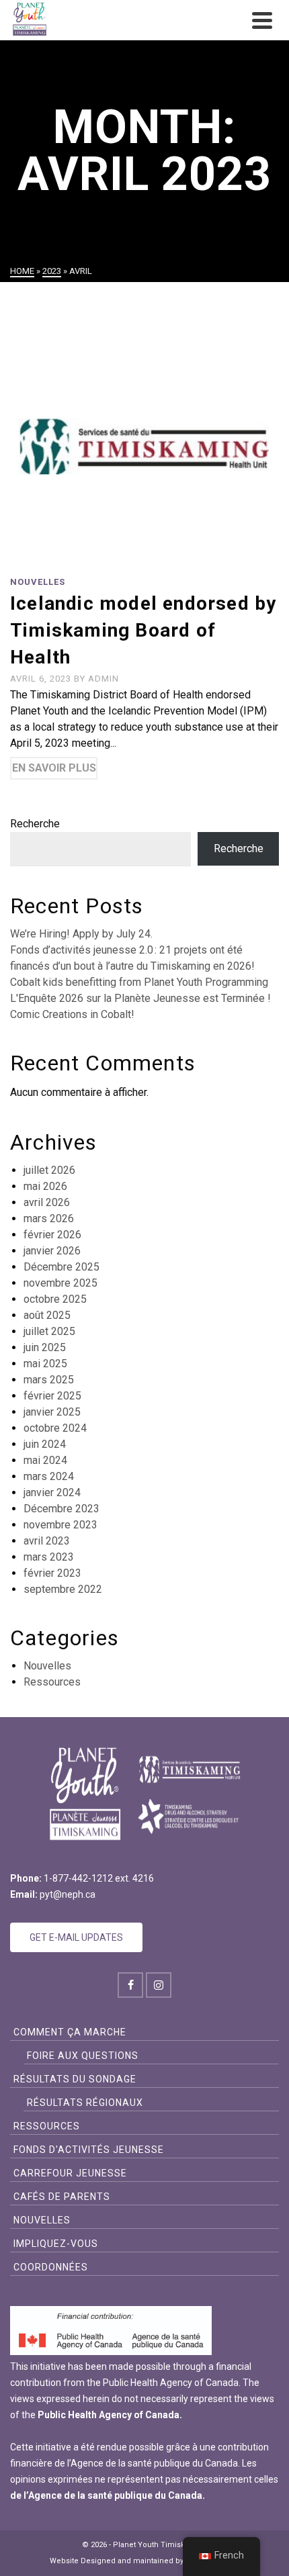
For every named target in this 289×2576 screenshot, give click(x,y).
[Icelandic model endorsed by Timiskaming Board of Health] (144, 435)
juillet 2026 (49, 1170)
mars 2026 (49, 1218)
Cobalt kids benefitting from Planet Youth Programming (139, 982)
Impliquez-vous (56, 2244)
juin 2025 (45, 1347)
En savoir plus (54, 768)
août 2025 (47, 1315)
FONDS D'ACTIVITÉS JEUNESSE (89, 2150)
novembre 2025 (60, 1283)
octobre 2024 (55, 1428)
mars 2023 (49, 1557)
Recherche (35, 824)
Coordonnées (51, 2267)
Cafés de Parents (62, 2197)
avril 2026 (47, 1202)
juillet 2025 (49, 1331)
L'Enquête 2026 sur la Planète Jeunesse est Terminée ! (140, 998)
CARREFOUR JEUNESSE (70, 2173)
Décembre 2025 (61, 1267)
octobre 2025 (55, 1299)
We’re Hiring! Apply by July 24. (81, 934)
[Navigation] (262, 20)
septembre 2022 (63, 1589)
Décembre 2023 (61, 1509)
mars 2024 (49, 1476)
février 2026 (52, 1235)
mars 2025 (49, 1380)
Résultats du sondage (75, 2079)
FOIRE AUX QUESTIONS (83, 2056)
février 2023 (52, 1573)
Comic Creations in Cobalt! (72, 1014)
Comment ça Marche (70, 2032)
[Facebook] (130, 1985)
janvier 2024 (52, 1492)
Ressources (52, 1682)
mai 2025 (45, 1364)
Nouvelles (38, 582)
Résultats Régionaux (85, 2103)
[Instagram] (159, 1985)
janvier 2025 (52, 1412)
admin (104, 679)
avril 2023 (47, 1541)
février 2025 (52, 1396)
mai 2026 (45, 1186)
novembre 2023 (60, 1525)
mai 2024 (45, 1460)
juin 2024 (45, 1444)
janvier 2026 (52, 1251)
